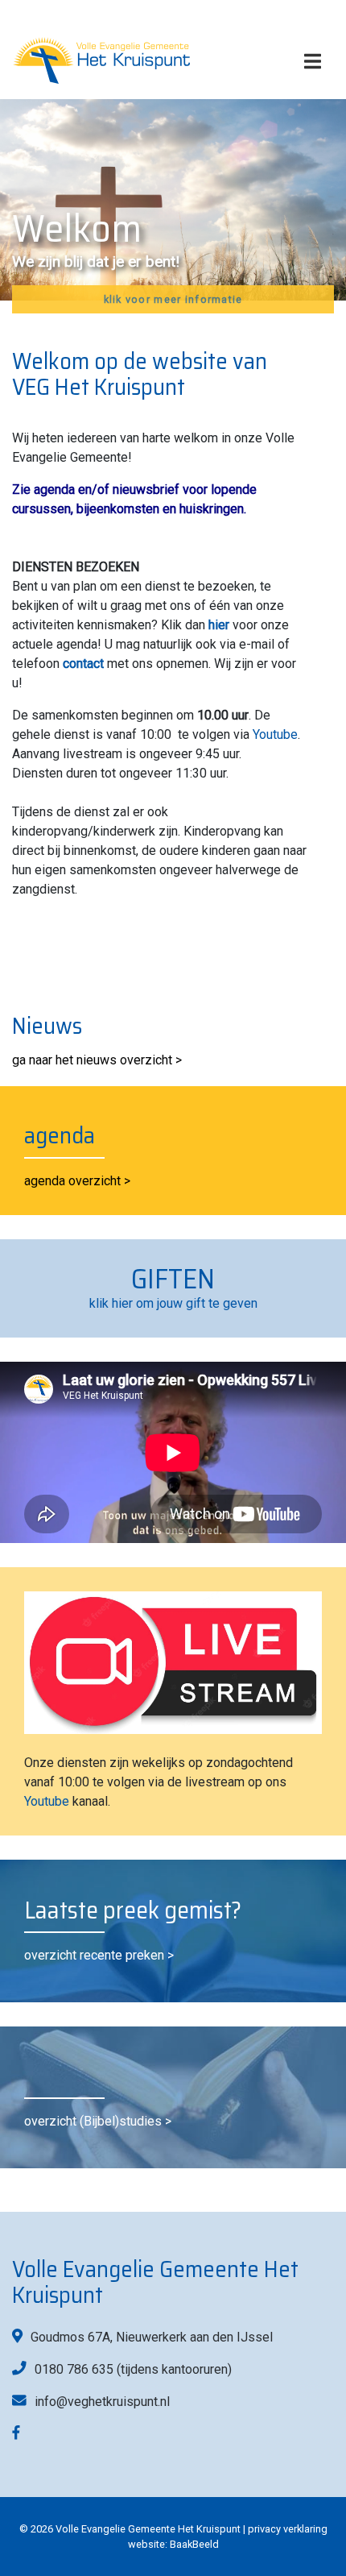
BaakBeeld (194, 2544)
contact (83, 664)
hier (219, 625)
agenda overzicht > (77, 1181)
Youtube (275, 734)
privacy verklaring (288, 2529)
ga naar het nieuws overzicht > (97, 1060)
